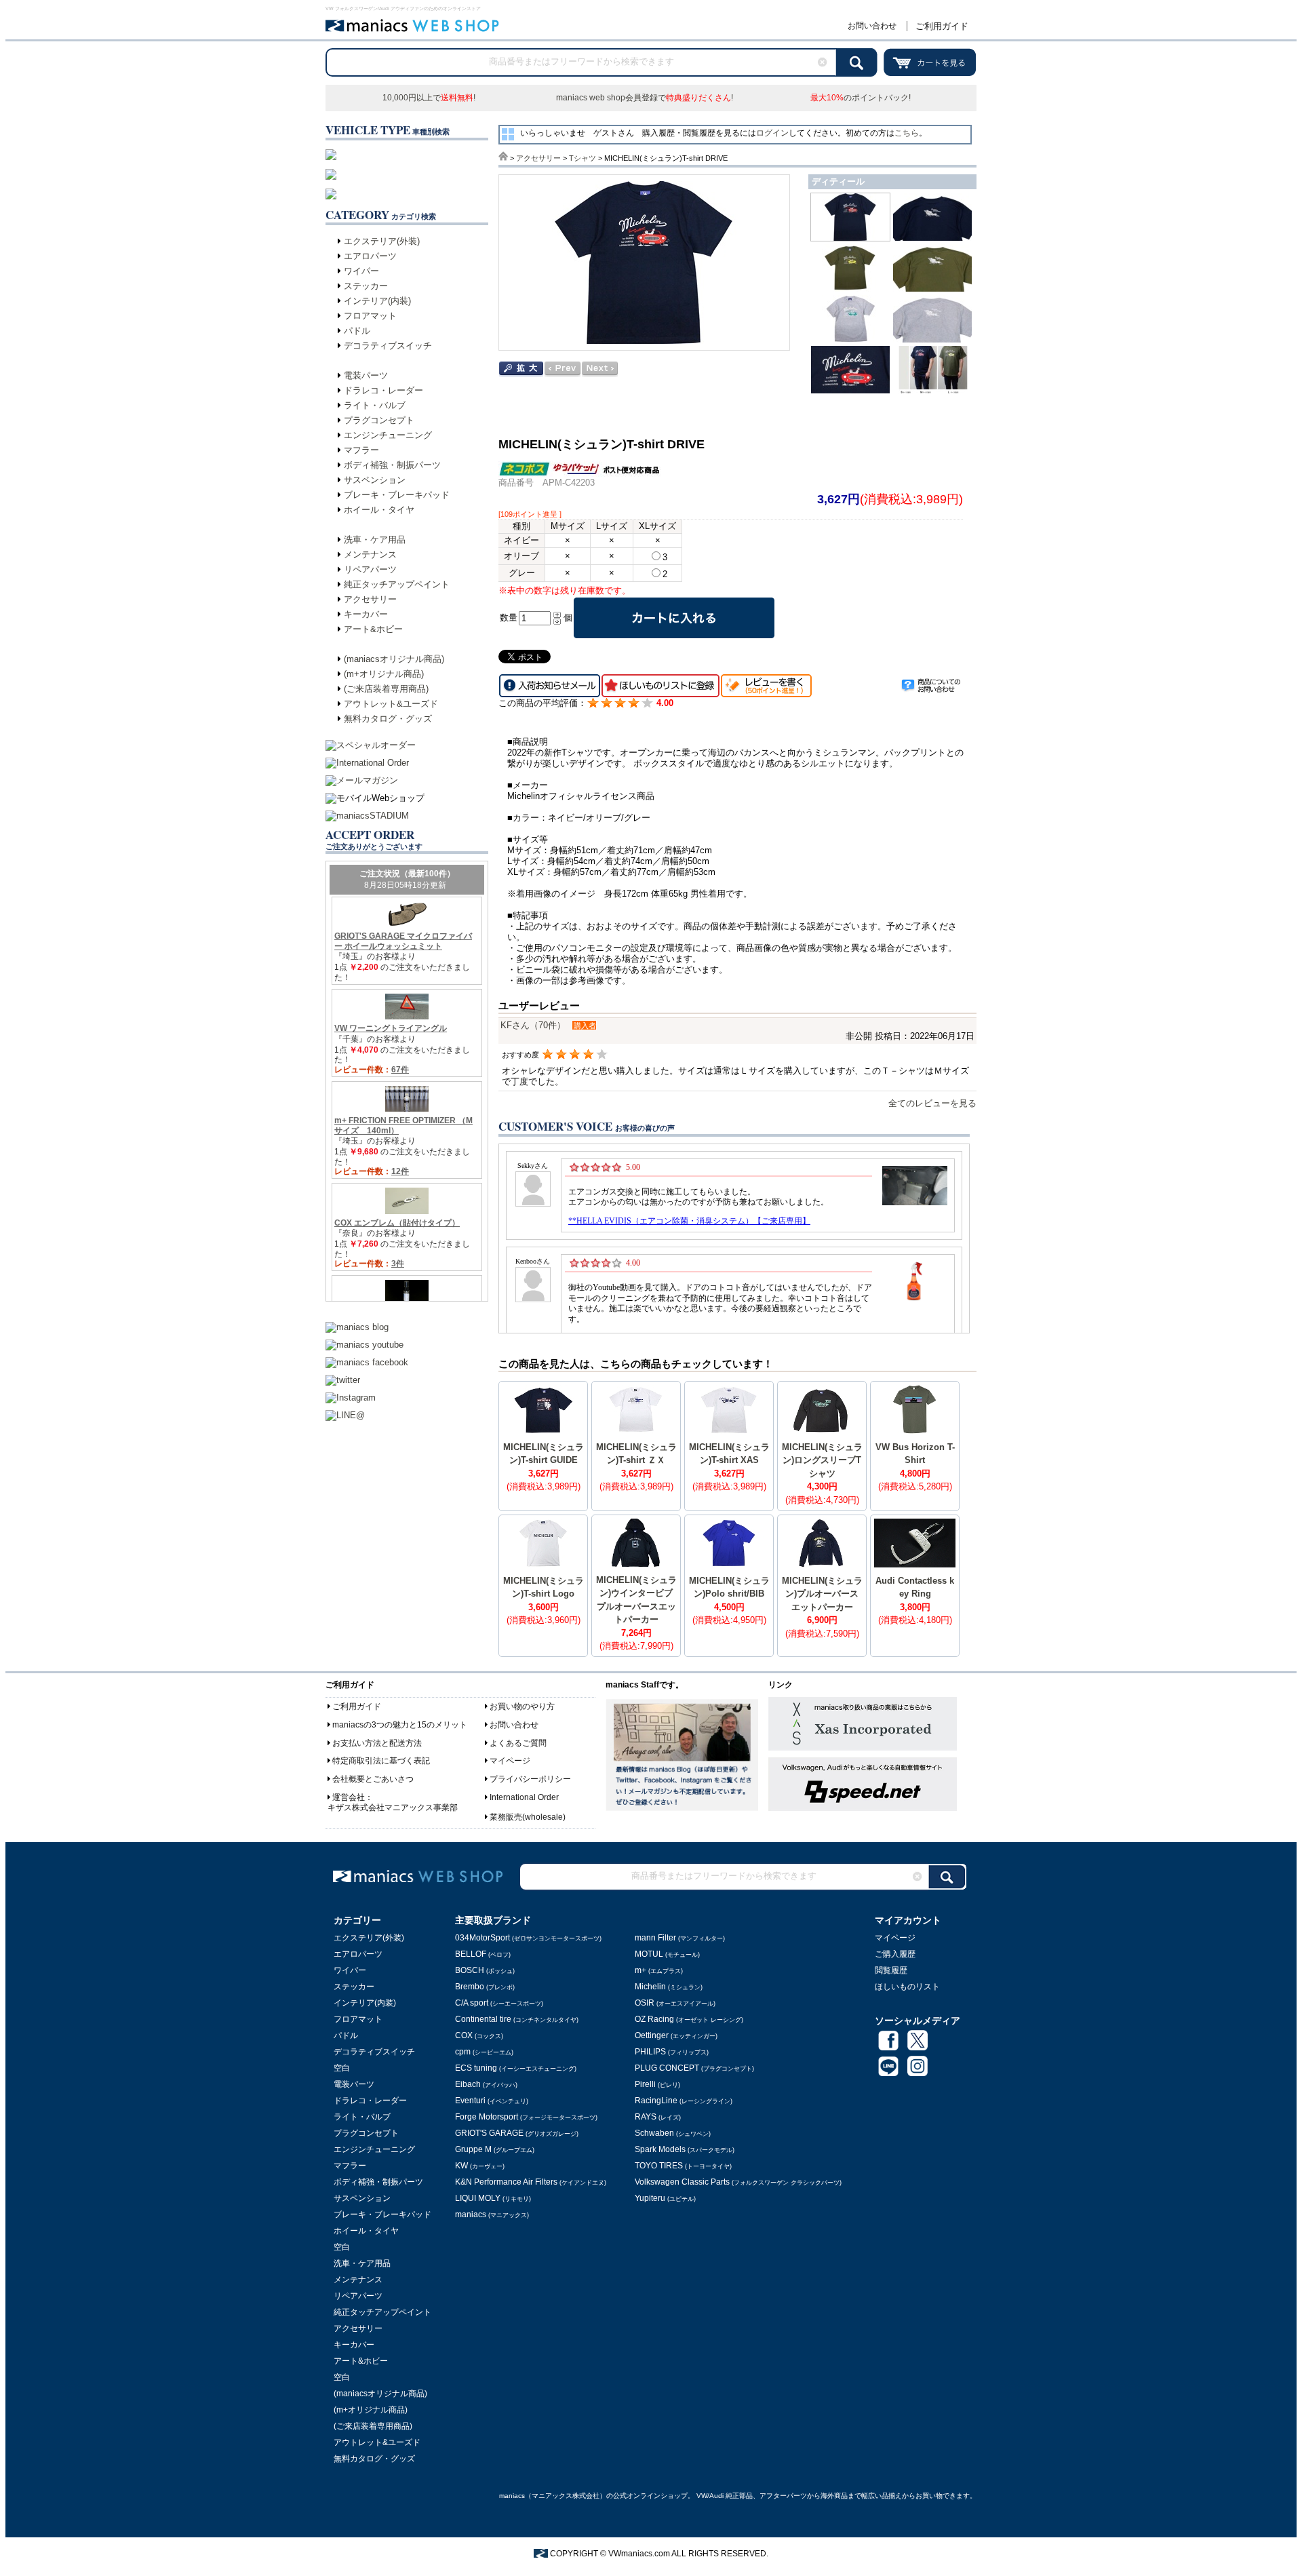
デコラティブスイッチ (388, 346)
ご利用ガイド (942, 26)
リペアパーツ (370, 569)
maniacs (492, 2214)
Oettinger (676, 2035)
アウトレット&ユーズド (391, 704)
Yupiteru (665, 2198)
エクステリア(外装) (382, 241)
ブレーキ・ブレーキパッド (397, 495)
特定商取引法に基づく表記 (381, 1761)
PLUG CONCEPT (694, 2068)
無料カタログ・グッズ (388, 719)
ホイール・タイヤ (379, 510)
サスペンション (375, 480)
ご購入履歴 (895, 1954)
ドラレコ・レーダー (383, 390)
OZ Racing (689, 2019)
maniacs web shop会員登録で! (645, 98)
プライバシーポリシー (530, 1779)
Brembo (485, 1987)
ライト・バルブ (375, 405)
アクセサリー (370, 599)
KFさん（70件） (533, 1025)
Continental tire (517, 2019)
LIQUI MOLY (493, 2198)
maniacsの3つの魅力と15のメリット (400, 1725)
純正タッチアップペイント (397, 584)
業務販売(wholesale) (528, 1817)
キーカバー (366, 614)
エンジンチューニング (388, 435)
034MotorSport (528, 1938)
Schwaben (673, 2133)
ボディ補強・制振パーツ (392, 465)
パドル (357, 331)
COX (479, 2035)
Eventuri (492, 2101)
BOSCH (485, 1970)
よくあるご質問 (518, 1743)
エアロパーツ (370, 256)
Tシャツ (583, 158)
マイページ (510, 1761)
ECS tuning (516, 2068)
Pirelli (657, 2084)
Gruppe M (495, 2149)
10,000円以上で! (429, 98)
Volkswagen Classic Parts (738, 2182)
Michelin (669, 1987)
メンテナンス (370, 554)
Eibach (486, 2084)
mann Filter (680, 1938)
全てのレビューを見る (932, 1103)
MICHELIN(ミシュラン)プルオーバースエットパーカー (822, 1594)
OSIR (675, 2003)
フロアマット (370, 316)
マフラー (361, 450)
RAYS (658, 2117)
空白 (342, 2068)
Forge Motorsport (526, 2117)
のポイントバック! (861, 98)
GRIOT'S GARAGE (517, 2133)
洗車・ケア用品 (375, 540)
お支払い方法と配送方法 (377, 1743)
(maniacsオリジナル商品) (394, 659)
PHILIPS (672, 2052)
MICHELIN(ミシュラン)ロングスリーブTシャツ (822, 1460)
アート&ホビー (373, 629)
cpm (484, 2052)
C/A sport (499, 2003)
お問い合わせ (872, 26)
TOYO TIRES (683, 2166)
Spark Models (685, 2149)
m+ (659, 1970)
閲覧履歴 (891, 1970)
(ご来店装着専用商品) (386, 689)
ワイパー (361, 271)
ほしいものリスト (907, 1987)
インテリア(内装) (377, 301)
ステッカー (366, 286)
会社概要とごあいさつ (373, 1779)
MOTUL (667, 1954)
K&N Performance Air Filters (531, 2182)
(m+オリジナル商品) (384, 674)
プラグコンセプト (379, 420)
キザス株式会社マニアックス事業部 (393, 1808)
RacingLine (684, 2101)
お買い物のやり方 (522, 1706)
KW (480, 2166)
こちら (907, 133)
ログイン (772, 133)
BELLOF (483, 1954)
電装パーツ (366, 375)
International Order (524, 1797)
